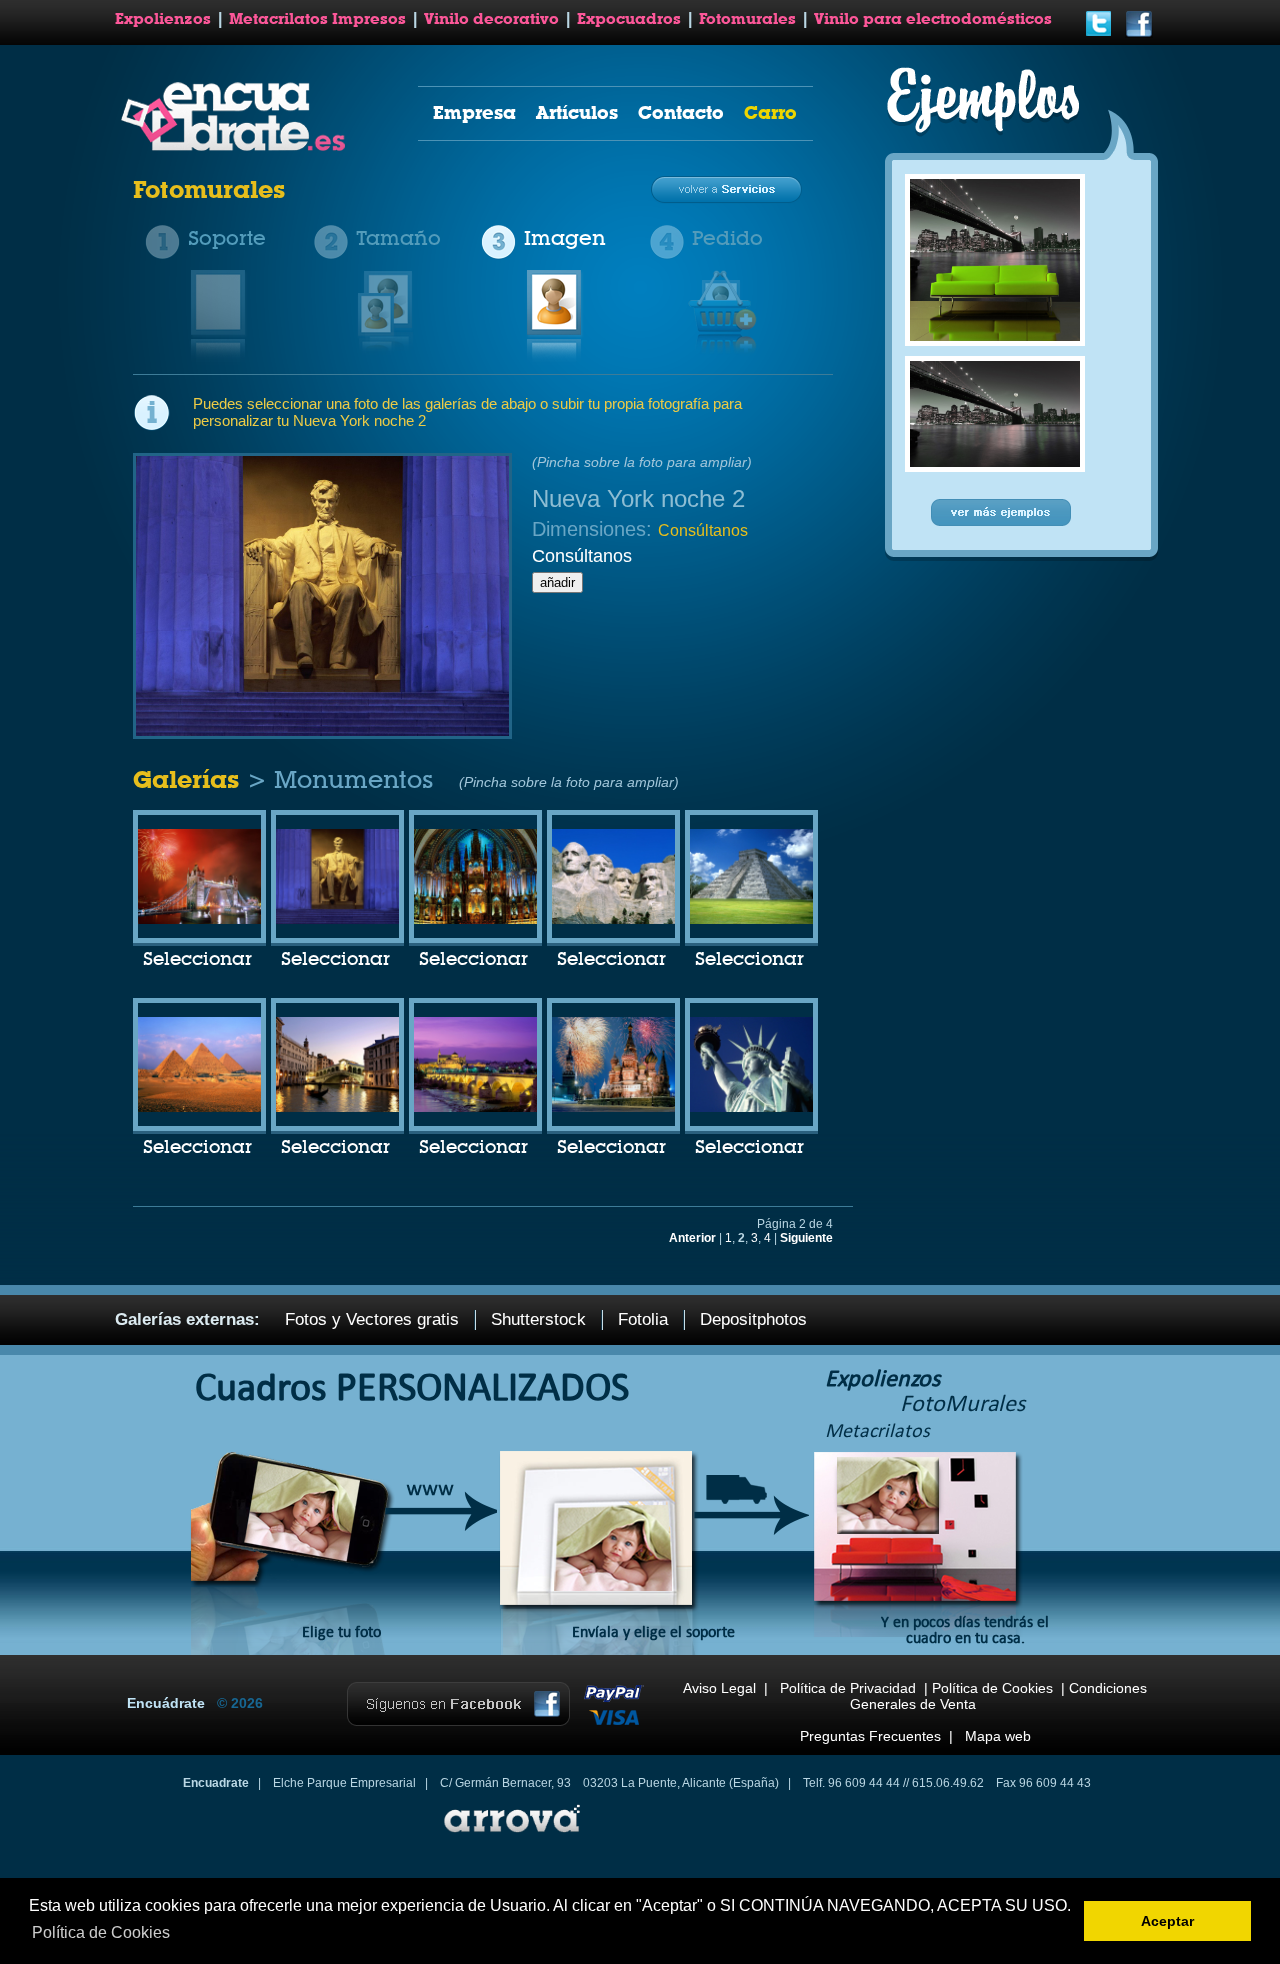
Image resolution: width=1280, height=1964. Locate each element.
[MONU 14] (613, 920)
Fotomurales (747, 19)
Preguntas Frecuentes (870, 1736)
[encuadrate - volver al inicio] (236, 147)
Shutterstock (538, 1319)
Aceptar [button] (1167, 1921)
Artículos (577, 112)
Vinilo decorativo (491, 19)
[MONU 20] (751, 1108)
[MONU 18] (475, 1108)
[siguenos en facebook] (1139, 34)
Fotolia (643, 1319)
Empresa (474, 112)
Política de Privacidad (848, 1688)
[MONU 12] (337, 920)
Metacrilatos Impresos (317, 19)
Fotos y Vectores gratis (372, 1319)
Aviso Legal (719, 1688)
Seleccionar (197, 960)
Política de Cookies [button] (101, 1932)
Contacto (681, 112)
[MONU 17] (337, 1108)
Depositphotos (753, 1319)
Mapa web (998, 1736)
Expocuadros (629, 19)
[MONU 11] (199, 920)
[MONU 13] (475, 920)
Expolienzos (163, 19)
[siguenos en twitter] (1099, 34)
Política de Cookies (992, 1688)
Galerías (190, 779)
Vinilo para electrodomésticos (933, 19)
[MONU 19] (613, 1108)
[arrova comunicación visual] (510, 1835)
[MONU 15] (751, 920)
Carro (770, 112)
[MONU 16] (199, 1108)
